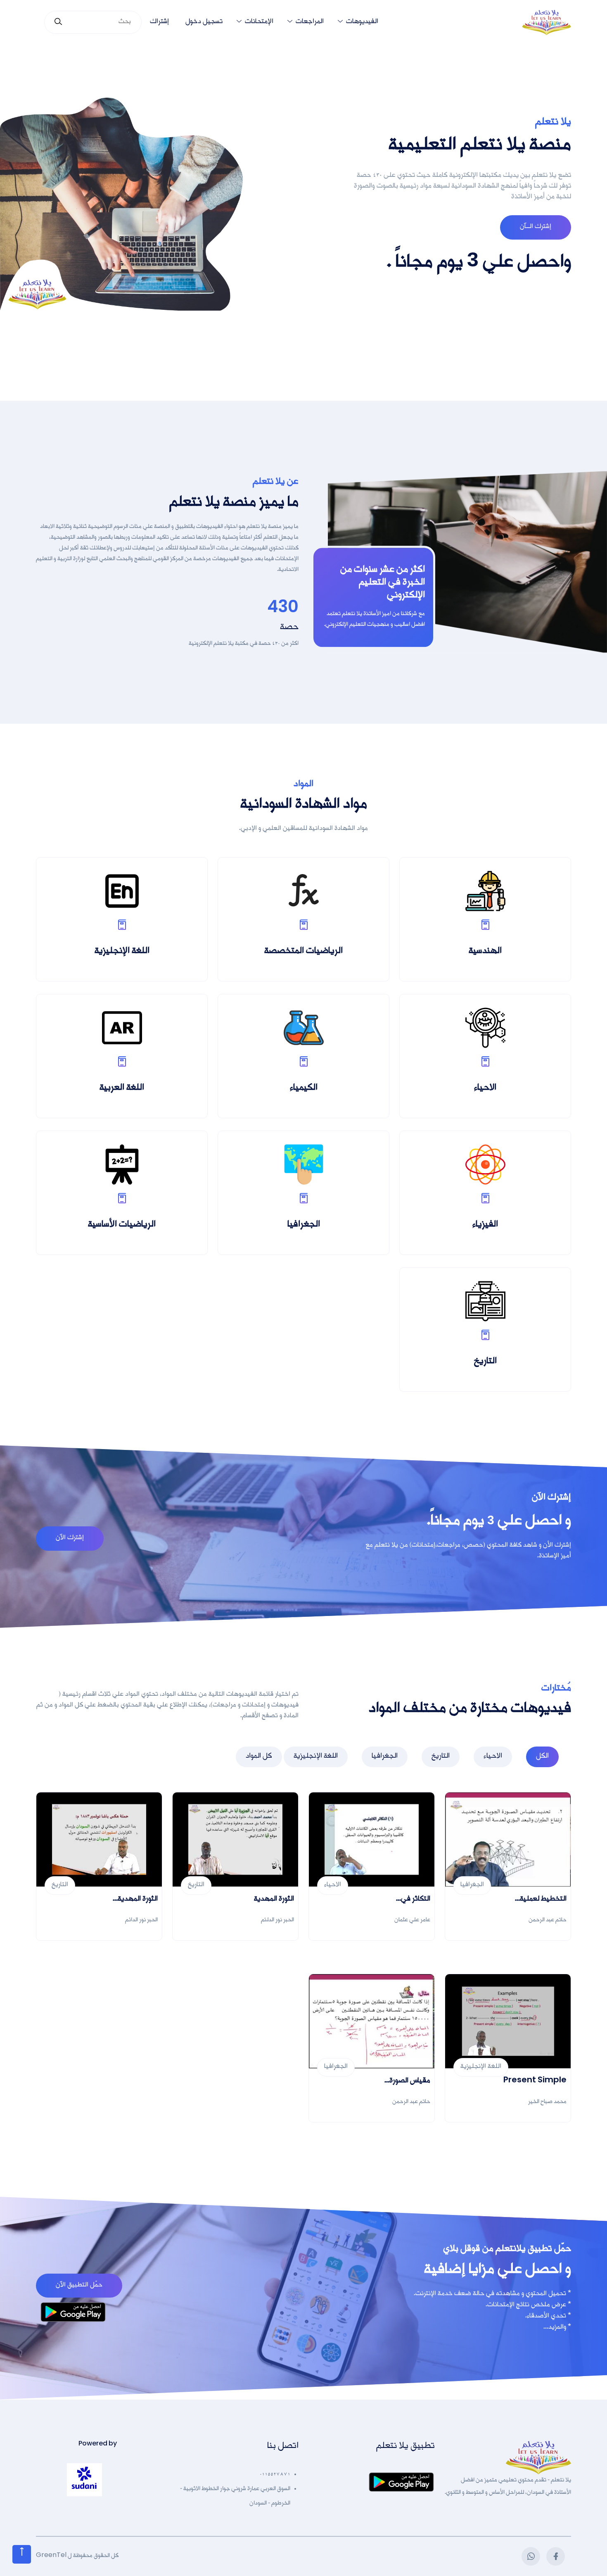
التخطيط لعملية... (541, 1900)
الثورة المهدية (274, 1900)
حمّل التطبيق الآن (79, 2286)
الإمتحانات (259, 22)
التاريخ (441, 1757)
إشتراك (159, 22)
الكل (542, 1757)
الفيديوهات (362, 22)
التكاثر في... (413, 1900)
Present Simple (535, 2082)
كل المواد (259, 1757)
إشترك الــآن (536, 227)
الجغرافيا (385, 1757)
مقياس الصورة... (407, 2082)
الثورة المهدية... (135, 1900)
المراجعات (310, 22)
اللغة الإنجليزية (316, 1757)
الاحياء (493, 1757)
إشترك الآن (70, 1538)
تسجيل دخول (204, 22)
